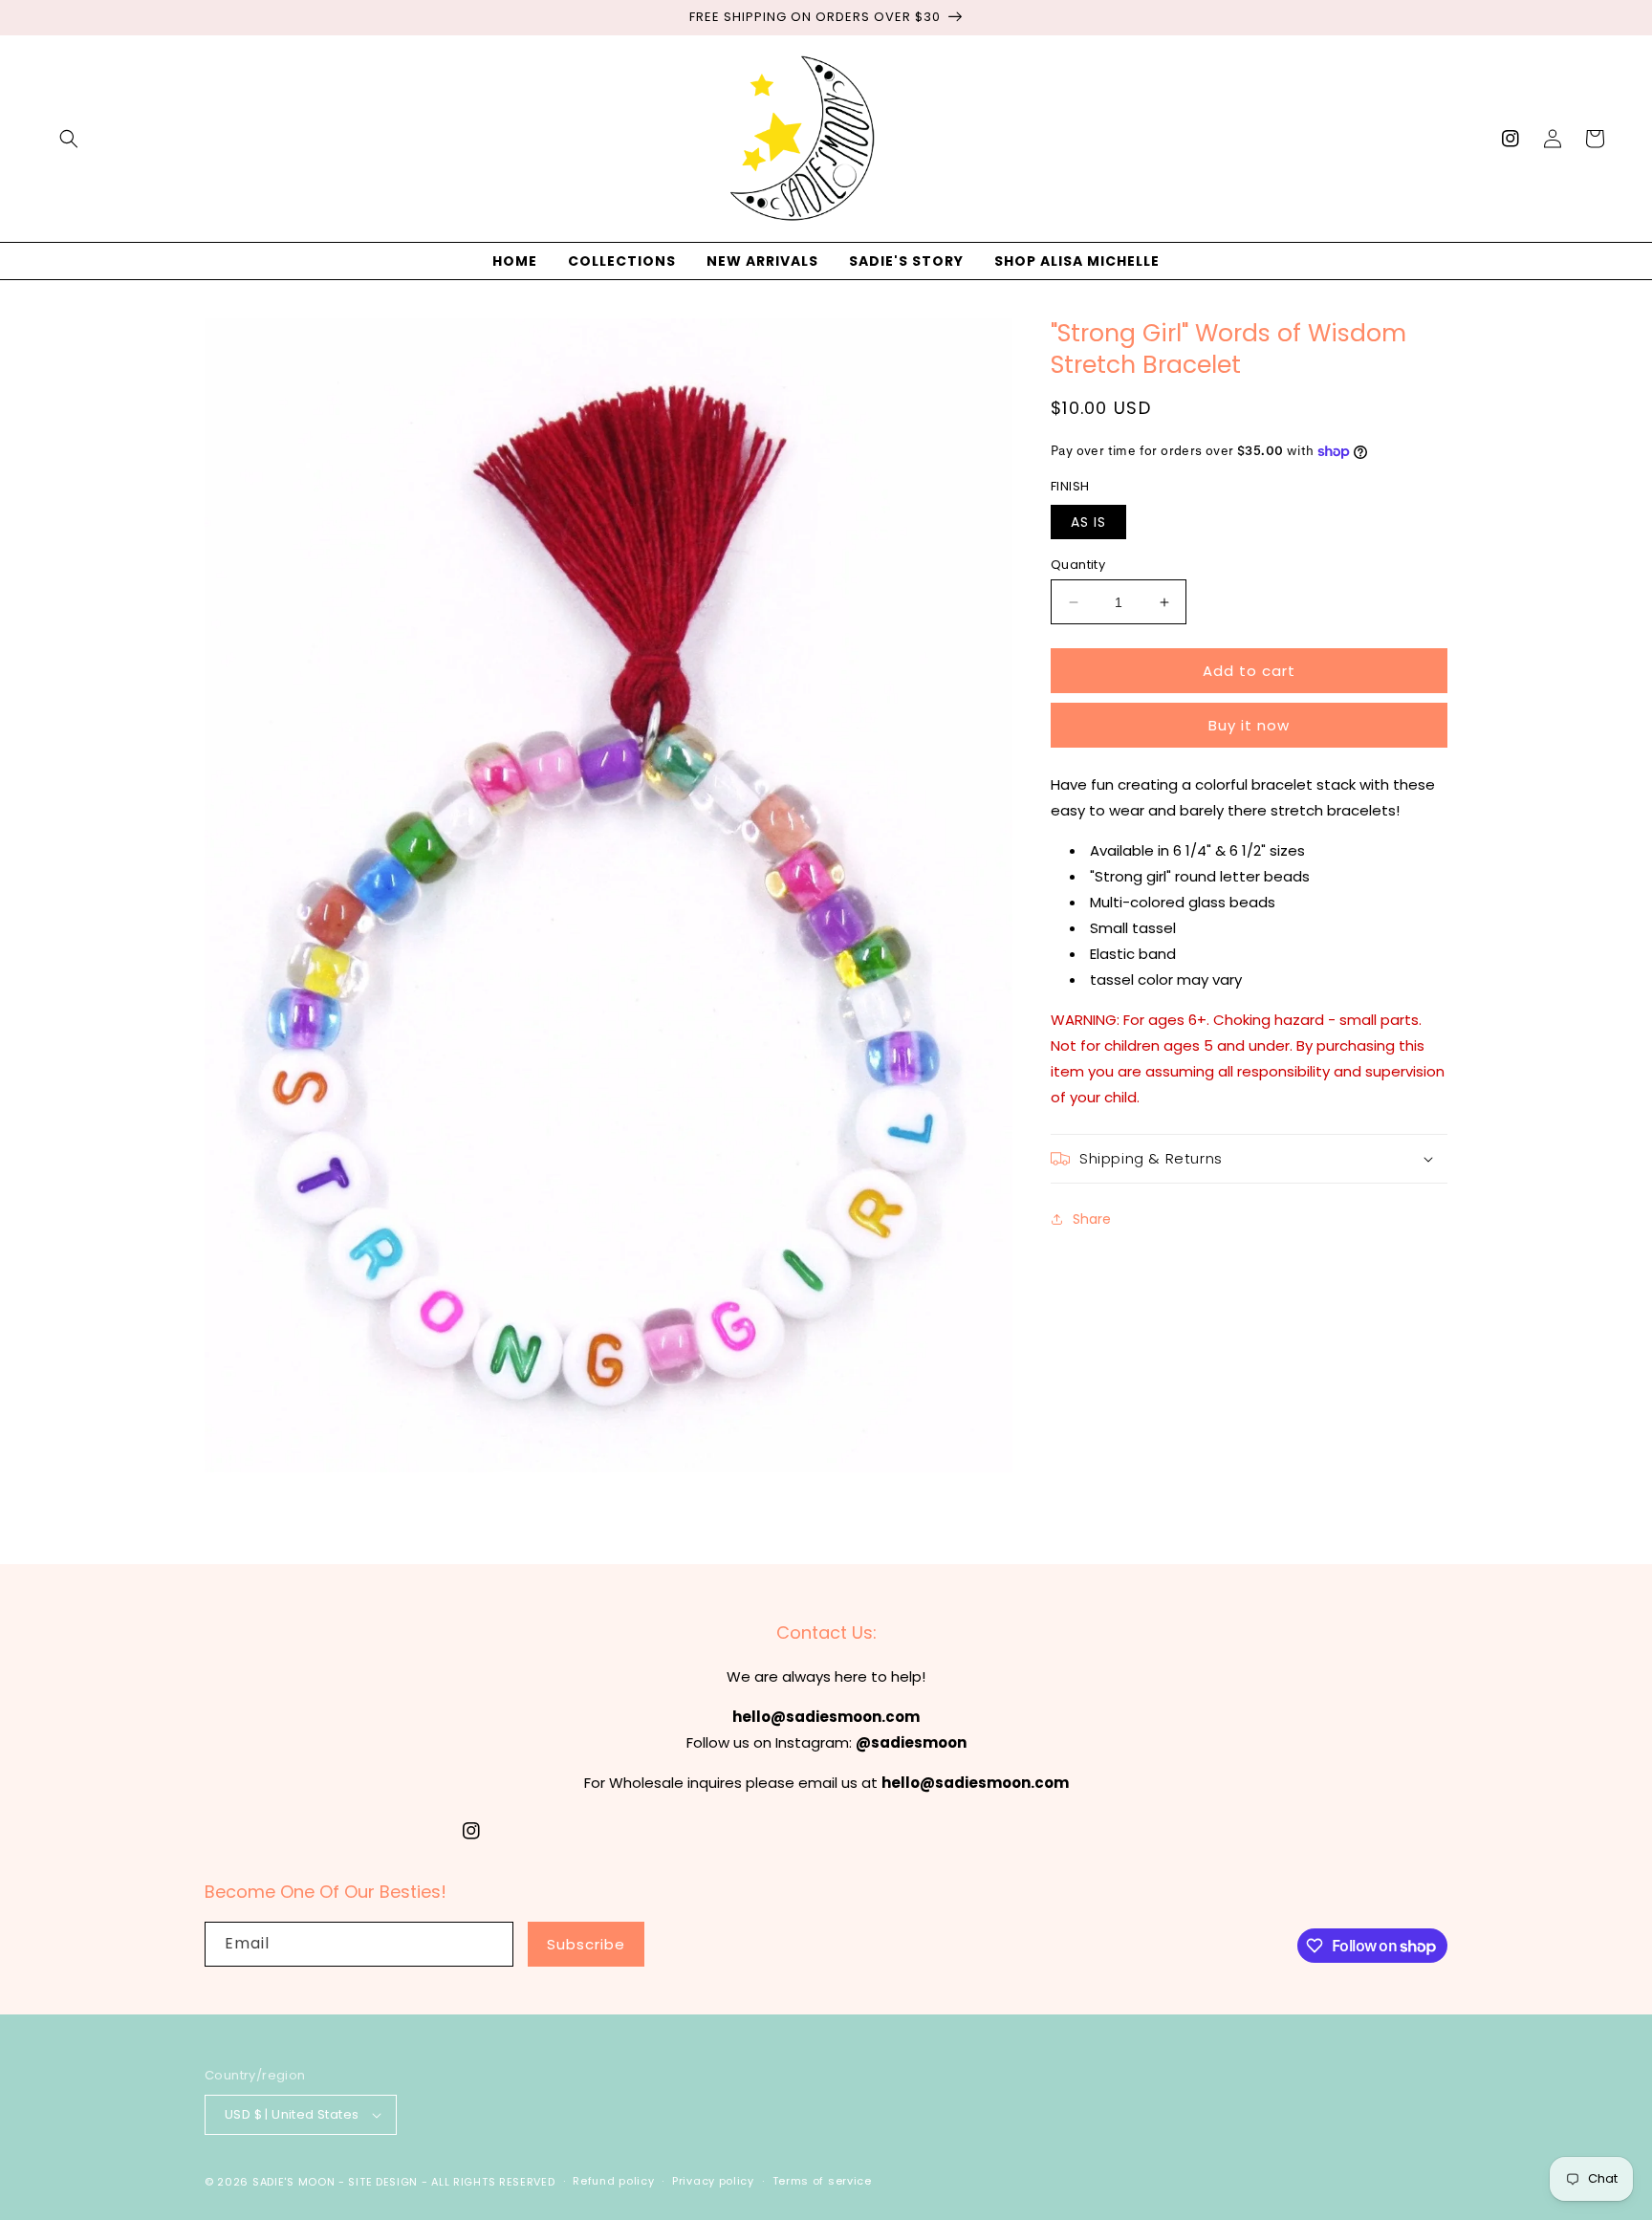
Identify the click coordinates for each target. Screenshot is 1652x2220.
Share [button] (1092, 1219)
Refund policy (613, 2181)
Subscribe (586, 1944)
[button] (69, 139)
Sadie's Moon (293, 2182)
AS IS (1088, 522)
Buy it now (1249, 725)
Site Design (383, 2182)
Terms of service (822, 2181)
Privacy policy (713, 2181)
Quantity (1078, 565)
